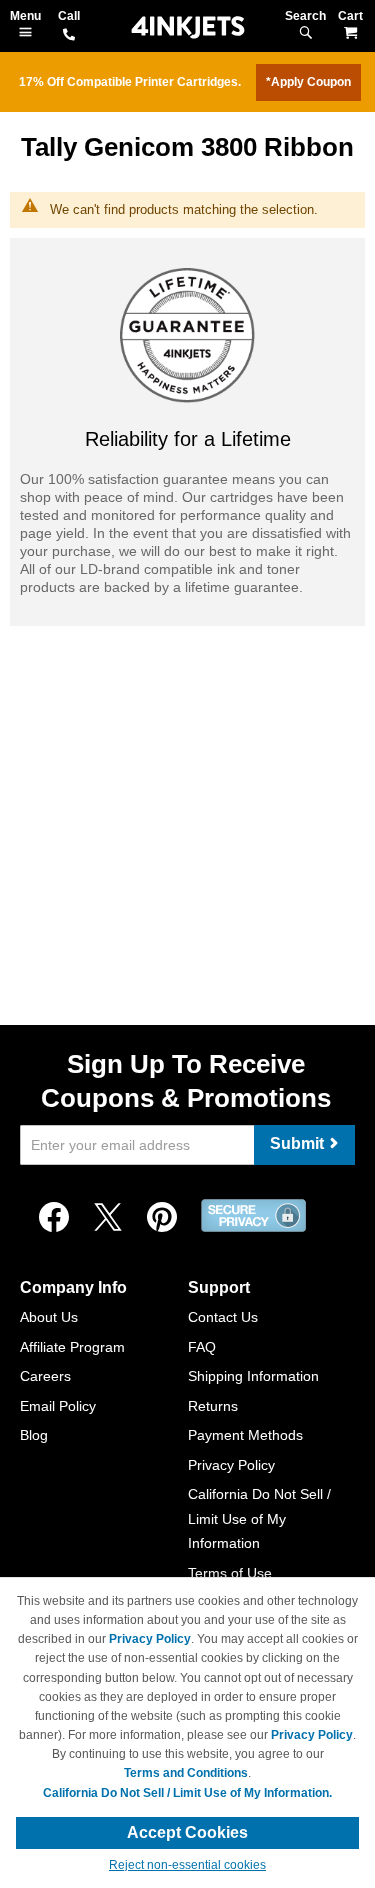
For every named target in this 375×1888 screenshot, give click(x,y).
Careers (45, 1376)
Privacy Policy (231, 1465)
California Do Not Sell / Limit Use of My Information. (187, 1793)
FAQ (202, 1347)
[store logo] (188, 27)
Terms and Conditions (186, 1773)
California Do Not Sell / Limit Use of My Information (259, 1518)
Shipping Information (253, 1376)
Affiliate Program (72, 1347)
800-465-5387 (69, 36)
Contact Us (223, 1317)
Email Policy (58, 1406)
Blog (34, 1435)
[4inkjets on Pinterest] (162, 1218)
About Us (49, 1317)
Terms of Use (230, 1573)
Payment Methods (245, 1435)
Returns (213, 1406)
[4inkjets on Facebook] (54, 1218)
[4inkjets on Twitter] (108, 1218)
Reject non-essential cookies (187, 1865)
